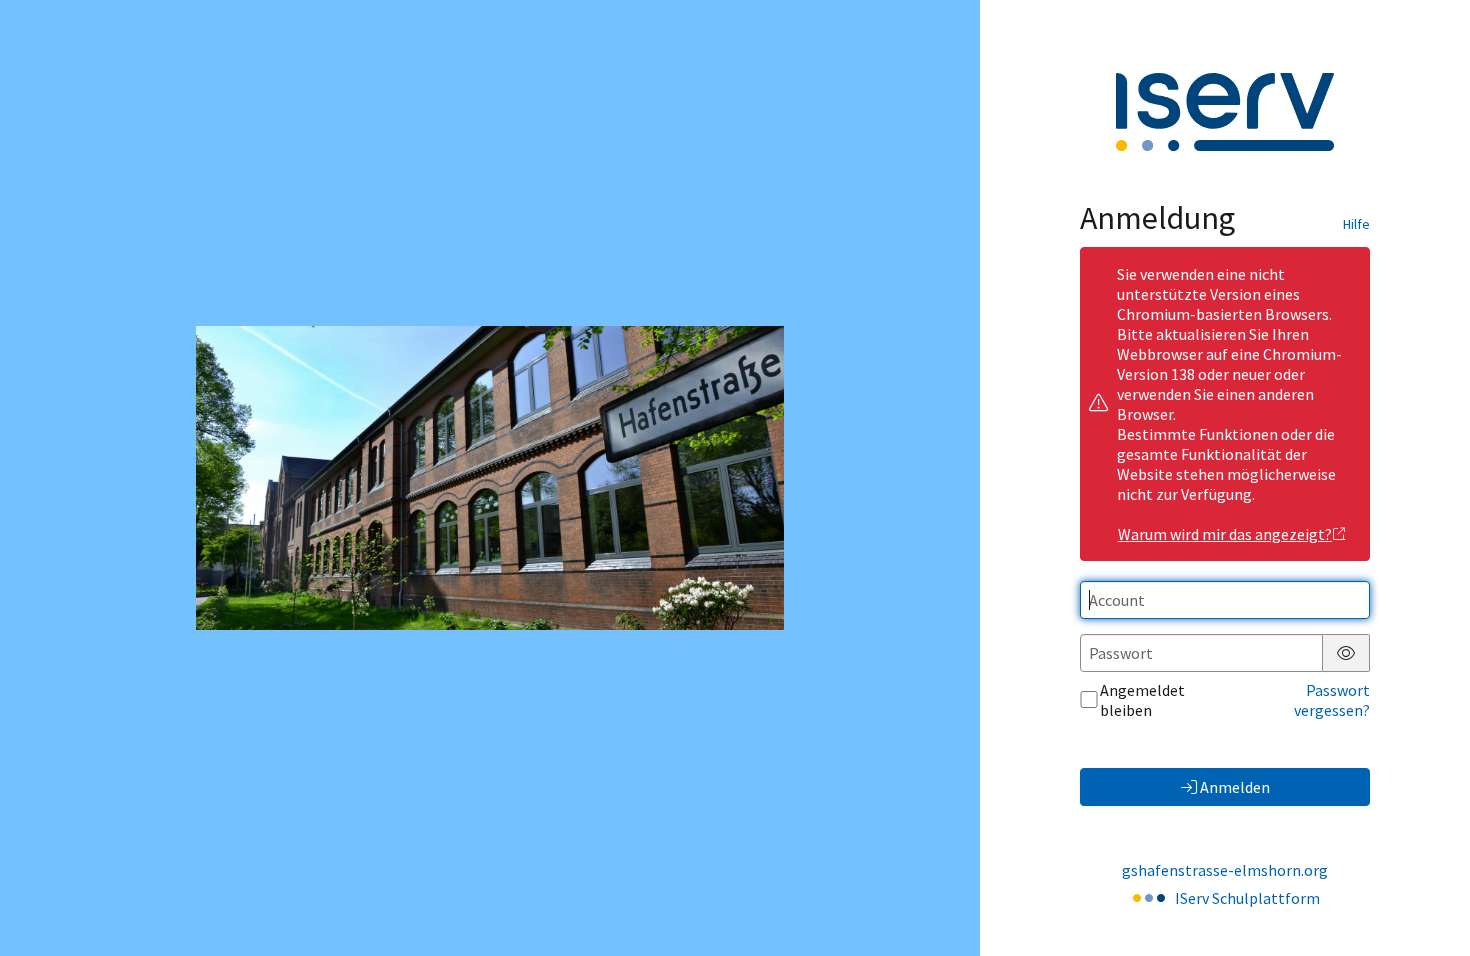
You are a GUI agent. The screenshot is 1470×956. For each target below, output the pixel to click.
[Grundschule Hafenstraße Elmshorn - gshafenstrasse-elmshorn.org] (490, 478)
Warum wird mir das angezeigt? (1225, 534)
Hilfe (1356, 224)
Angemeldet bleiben (1142, 700)
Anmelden (1235, 787)
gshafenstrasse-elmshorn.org (1225, 870)
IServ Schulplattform (1247, 898)
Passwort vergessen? (1332, 700)
